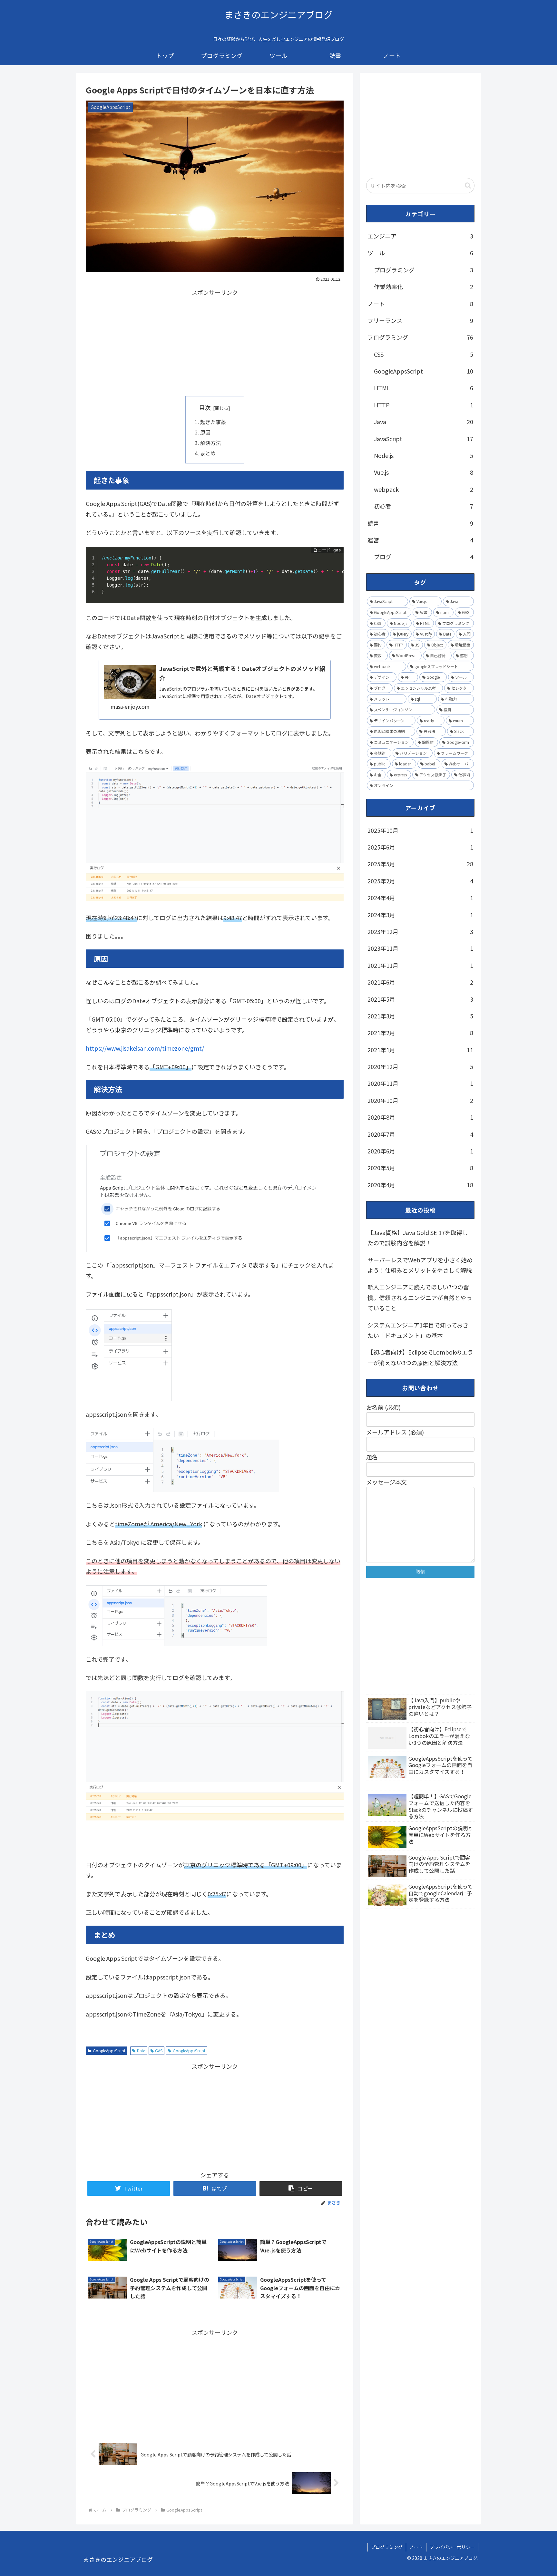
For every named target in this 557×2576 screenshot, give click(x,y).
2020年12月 (420, 1066)
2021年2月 (420, 1033)
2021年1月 (420, 1050)
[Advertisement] (215, 343)
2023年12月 (420, 931)
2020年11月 (420, 1083)
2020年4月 (420, 1185)
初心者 (424, 506)
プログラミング (424, 270)
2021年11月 (420, 965)
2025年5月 (420, 864)
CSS (424, 354)
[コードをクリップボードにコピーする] (336, 561)
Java (424, 422)
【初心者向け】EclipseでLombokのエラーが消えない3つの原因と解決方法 (420, 1357)
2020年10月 (420, 1100)
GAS (159, 2051)
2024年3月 (420, 915)
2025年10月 (420, 830)
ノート (420, 304)
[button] (301, 2188)
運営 (420, 540)
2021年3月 (420, 1016)
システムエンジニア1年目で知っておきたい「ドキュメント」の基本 (418, 1330)
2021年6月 (420, 982)
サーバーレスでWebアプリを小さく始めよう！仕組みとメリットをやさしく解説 (420, 1265)
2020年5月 (420, 1168)
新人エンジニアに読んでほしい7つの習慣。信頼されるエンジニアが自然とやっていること (420, 1297)
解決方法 (210, 443)
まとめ (208, 453)
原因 (205, 432)
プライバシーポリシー (452, 2547)
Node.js (424, 455)
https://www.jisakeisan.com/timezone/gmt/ (145, 1048)
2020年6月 (420, 1151)
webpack (424, 489)
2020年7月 (420, 1134)
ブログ (424, 557)
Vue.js (424, 472)
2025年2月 (420, 881)
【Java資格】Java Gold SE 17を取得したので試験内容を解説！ (418, 1238)
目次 (205, 407)
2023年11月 (420, 948)
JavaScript (424, 439)
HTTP (424, 405)
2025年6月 (420, 847)
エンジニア (420, 236)
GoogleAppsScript (109, 2051)
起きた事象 (213, 422)
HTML (424, 388)
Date (141, 2051)
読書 (420, 523)
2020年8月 (420, 1117)
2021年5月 (420, 999)
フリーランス (420, 320)
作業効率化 (424, 287)
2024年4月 (420, 898)
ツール (420, 253)
